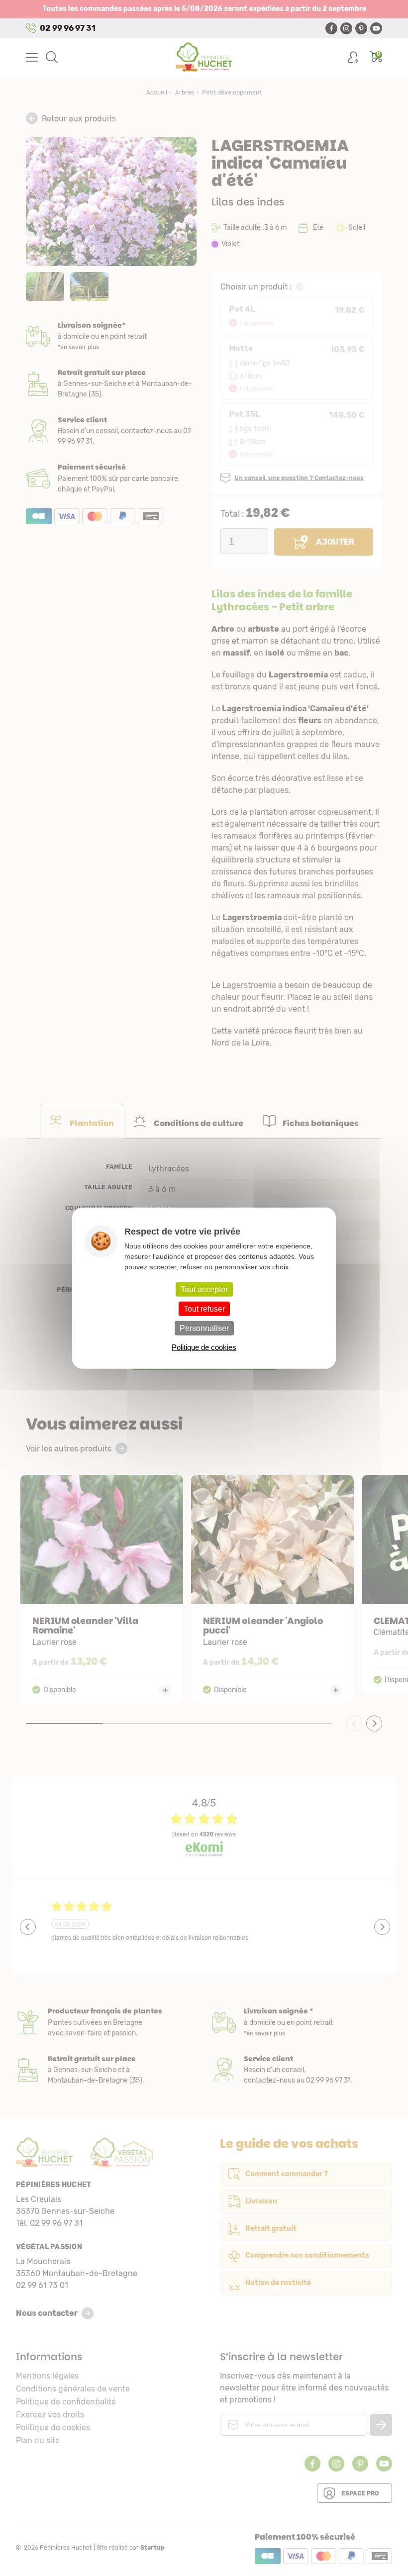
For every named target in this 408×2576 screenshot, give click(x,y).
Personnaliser (204, 1328)
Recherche (52, 57)
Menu (32, 57)
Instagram (346, 28)
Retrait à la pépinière (111, 384)
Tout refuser (204, 1308)
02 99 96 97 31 (68, 28)
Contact (302, 2070)
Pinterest (361, 28)
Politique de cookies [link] (204, 1347)
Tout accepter (204, 1289)
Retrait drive (106, 2070)
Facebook (331, 28)
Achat (111, 478)
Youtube (376, 28)
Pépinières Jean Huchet (204, 57)
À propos (106, 2022)
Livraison (111, 336)
